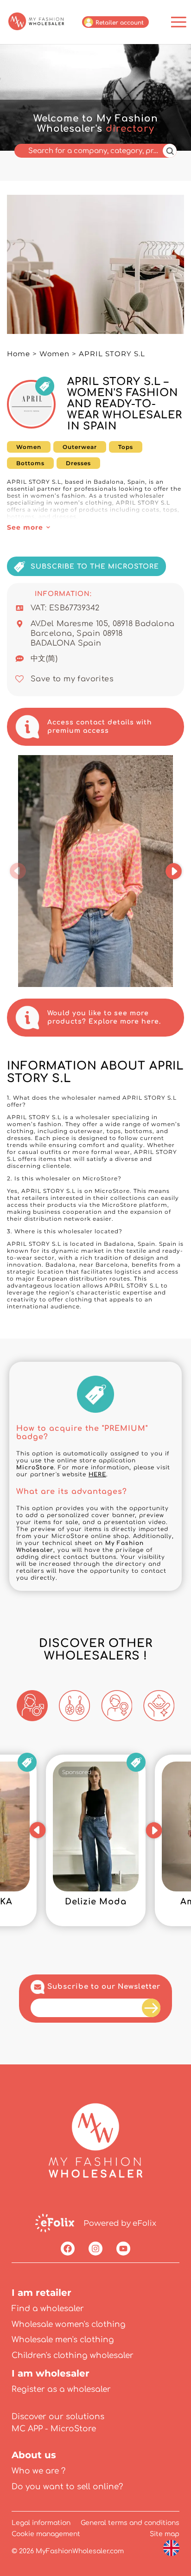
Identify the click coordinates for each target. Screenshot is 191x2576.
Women (54, 354)
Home (19, 354)
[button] (18, 871)
